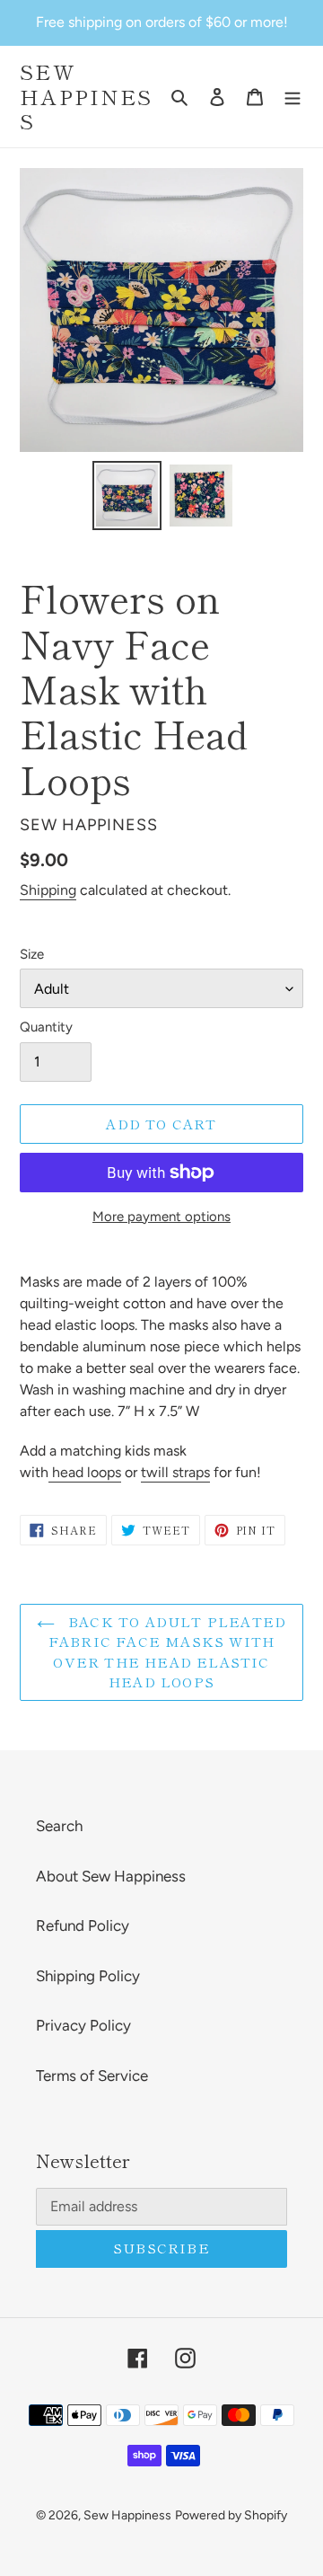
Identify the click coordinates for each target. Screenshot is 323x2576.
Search (59, 1826)
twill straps (175, 1472)
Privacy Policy (83, 2025)
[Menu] (292, 97)
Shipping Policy (88, 1976)
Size (32, 954)
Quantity (46, 1027)
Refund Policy (83, 1925)
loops (85, 1472)
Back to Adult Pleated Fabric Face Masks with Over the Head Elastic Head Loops (167, 1652)
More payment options (161, 1217)
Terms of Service (92, 2076)
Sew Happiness (86, 97)
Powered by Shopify (231, 2515)
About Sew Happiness (111, 1876)
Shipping (48, 890)
